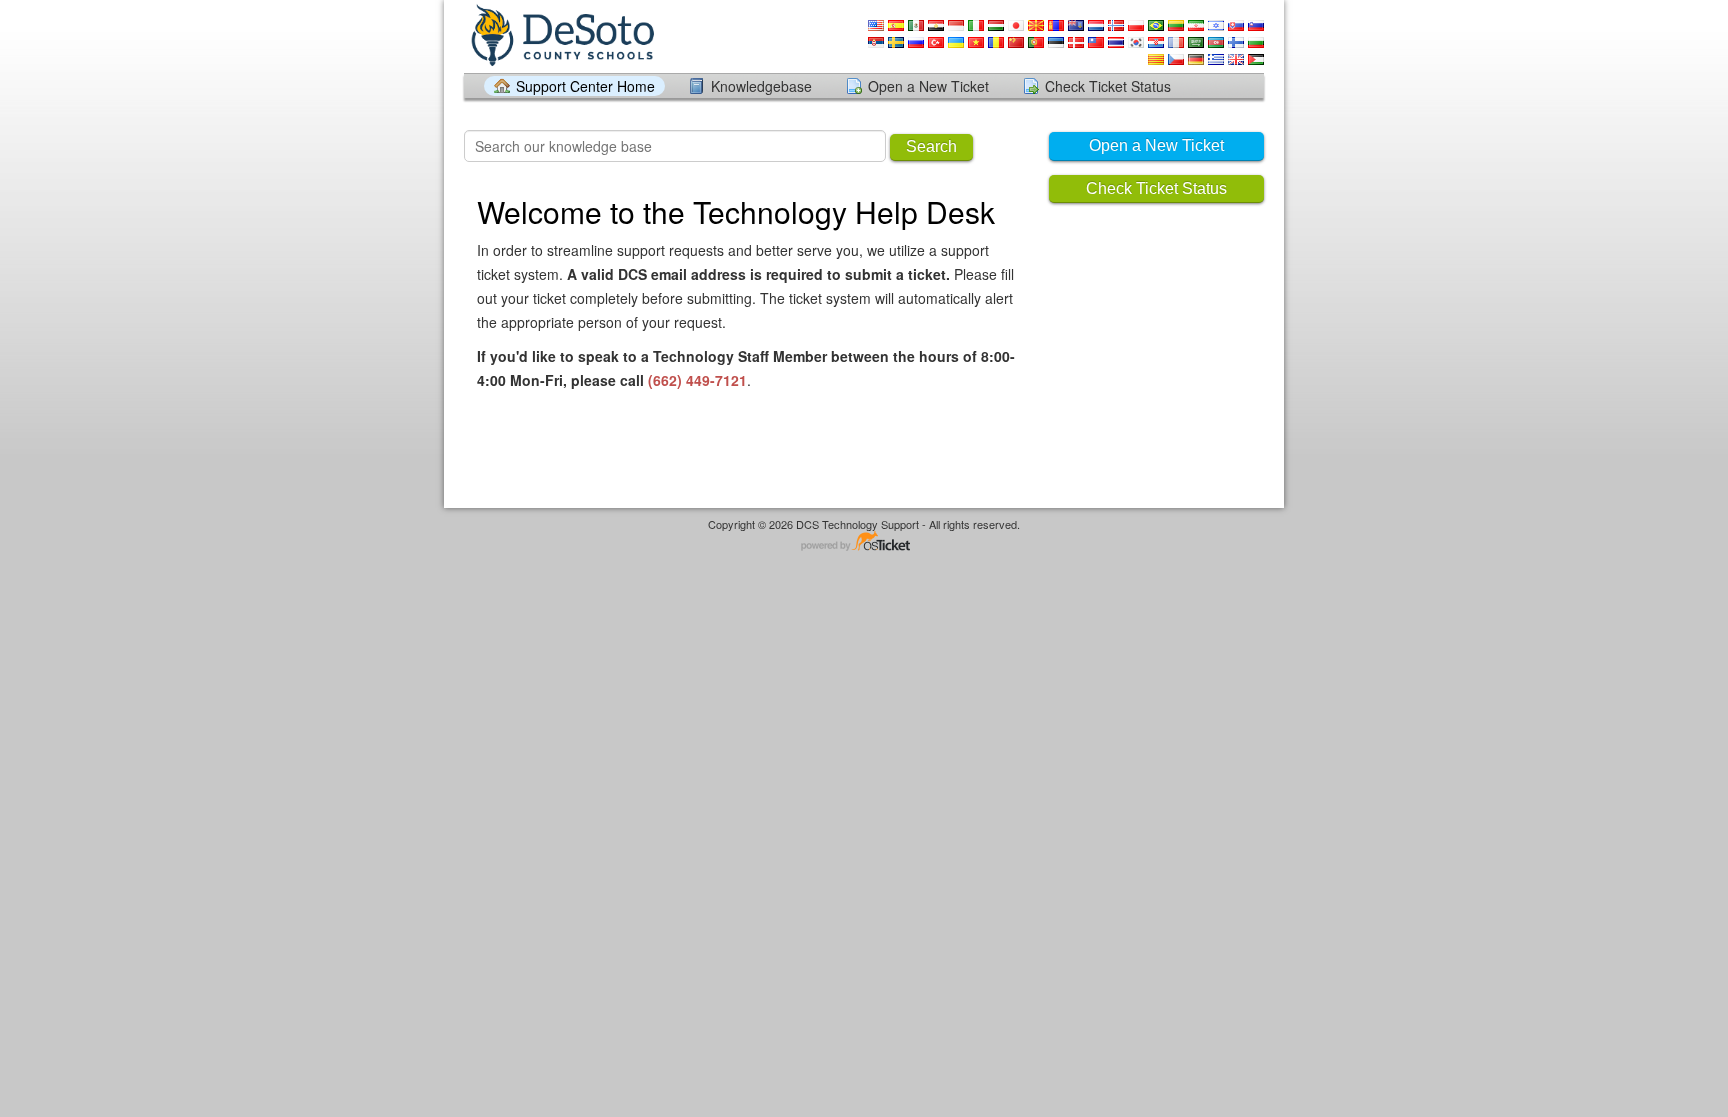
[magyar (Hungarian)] (996, 25)
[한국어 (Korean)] (1136, 42)
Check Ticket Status (1108, 86)
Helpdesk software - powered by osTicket (864, 542)
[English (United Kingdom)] (1236, 59)
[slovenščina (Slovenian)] (1256, 25)
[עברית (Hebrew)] (1216, 25)
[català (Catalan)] (1156, 59)
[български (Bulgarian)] (1256, 42)
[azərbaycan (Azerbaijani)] (1216, 42)
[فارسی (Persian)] (1196, 25)
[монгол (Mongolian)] (1056, 25)
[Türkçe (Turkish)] (936, 42)
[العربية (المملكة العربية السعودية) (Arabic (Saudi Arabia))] (1196, 42)
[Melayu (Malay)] (1076, 25)
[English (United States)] (876, 25)
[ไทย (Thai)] (1116, 42)
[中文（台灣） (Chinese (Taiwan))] (1096, 42)
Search (931, 146)
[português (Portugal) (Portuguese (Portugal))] (1036, 42)
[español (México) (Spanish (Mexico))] (916, 25)
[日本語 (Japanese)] (1016, 25)
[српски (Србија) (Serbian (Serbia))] (876, 42)
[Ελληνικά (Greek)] (1216, 59)
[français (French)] (1176, 42)
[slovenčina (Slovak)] (1236, 25)
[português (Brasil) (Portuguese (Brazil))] (1156, 25)
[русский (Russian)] (916, 42)
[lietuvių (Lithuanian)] (1176, 25)
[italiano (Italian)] (976, 25)
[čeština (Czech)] (1176, 59)
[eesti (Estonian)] (1056, 42)
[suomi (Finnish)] (1236, 42)
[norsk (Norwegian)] (1116, 25)
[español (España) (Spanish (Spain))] (896, 25)
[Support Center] (561, 35)
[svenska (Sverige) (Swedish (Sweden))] (896, 42)
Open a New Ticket (928, 86)
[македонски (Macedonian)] (1036, 25)
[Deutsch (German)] (1196, 59)
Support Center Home (585, 86)
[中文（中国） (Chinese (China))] (1016, 42)
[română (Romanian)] (996, 42)
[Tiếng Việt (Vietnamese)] (976, 42)
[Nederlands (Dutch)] (1096, 25)
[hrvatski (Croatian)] (1156, 42)
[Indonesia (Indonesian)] (956, 25)
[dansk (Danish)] (1076, 42)
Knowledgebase (761, 86)
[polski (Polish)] (1136, 25)
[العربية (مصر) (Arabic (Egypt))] (936, 25)
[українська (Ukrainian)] (956, 42)
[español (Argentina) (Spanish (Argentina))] (1256, 59)
